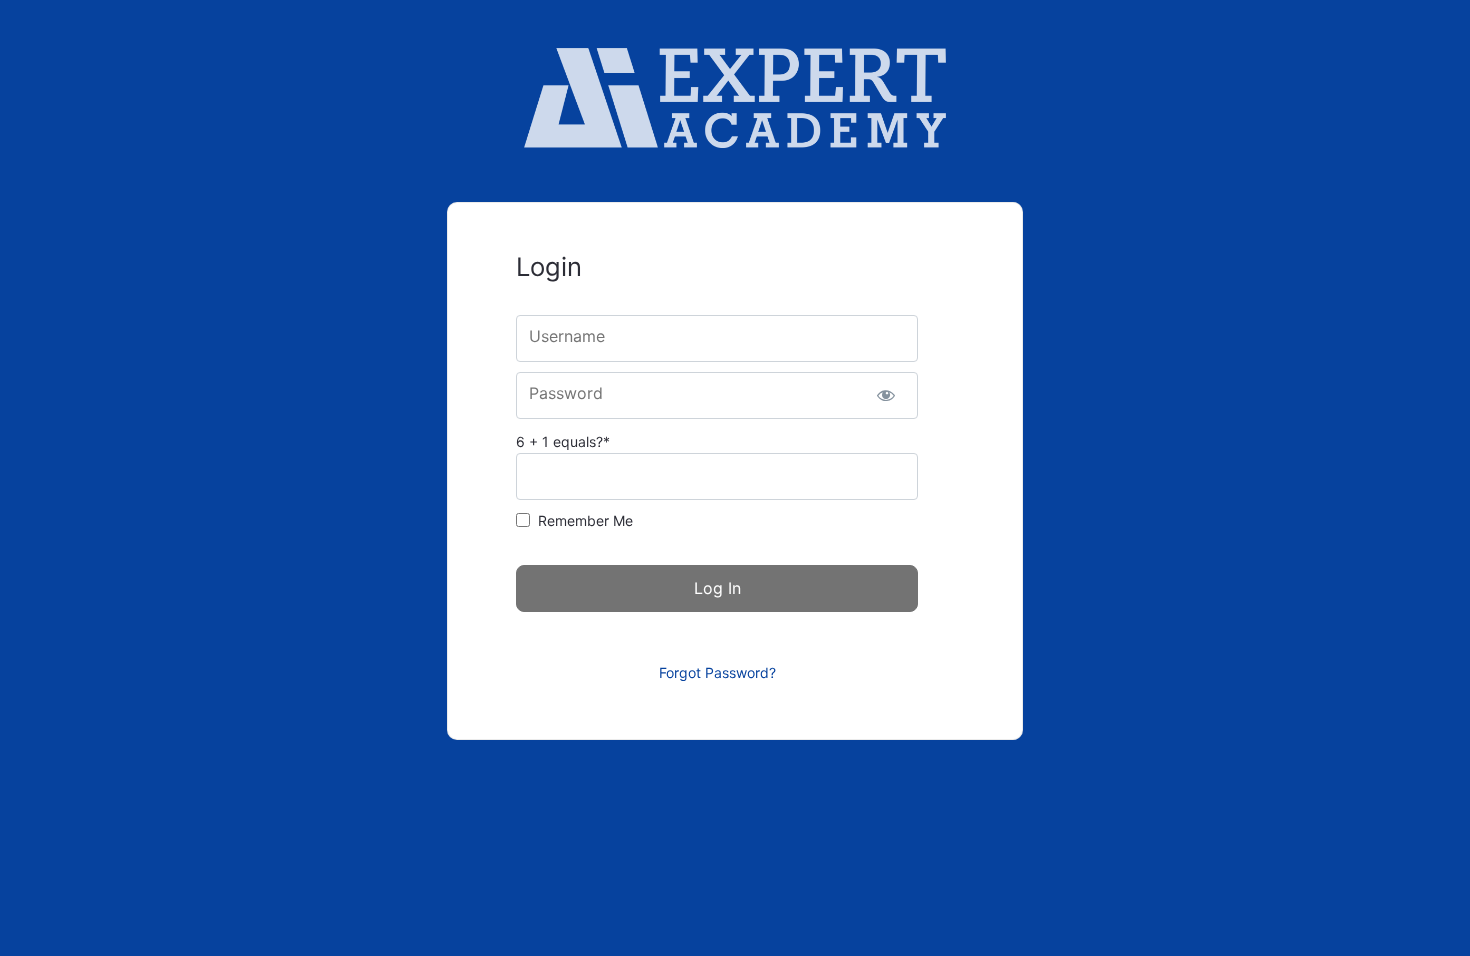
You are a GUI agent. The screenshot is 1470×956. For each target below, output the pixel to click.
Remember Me (585, 520)
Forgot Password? (717, 672)
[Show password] (885, 395)
